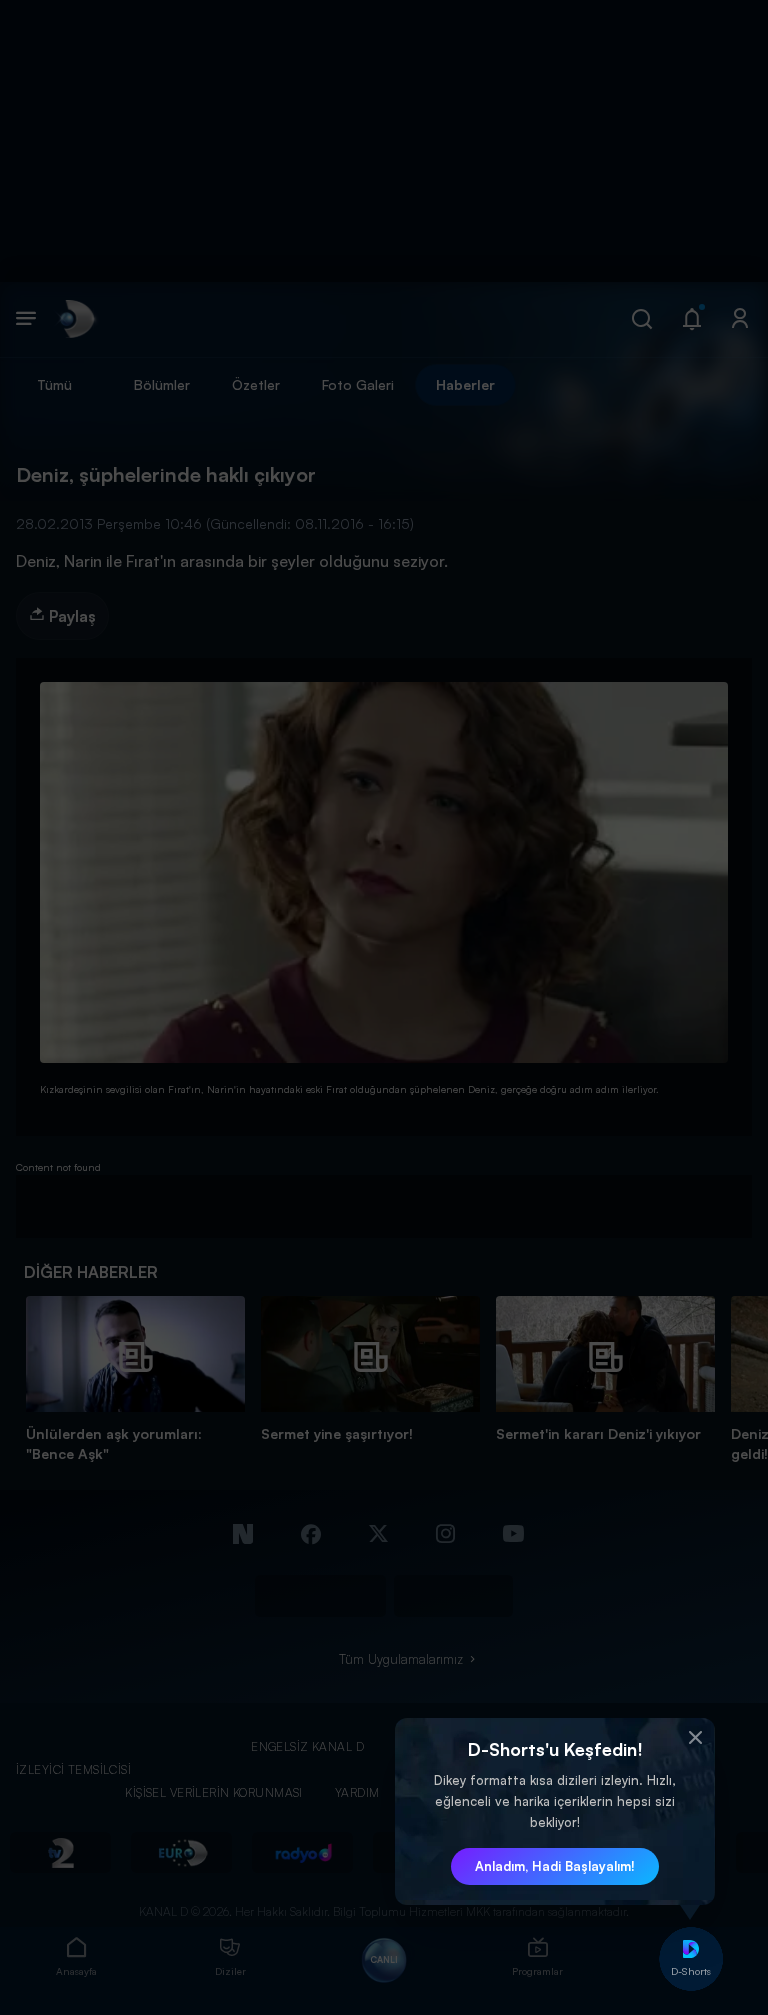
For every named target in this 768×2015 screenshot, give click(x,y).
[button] (695, 1738)
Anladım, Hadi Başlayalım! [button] (555, 1866)
